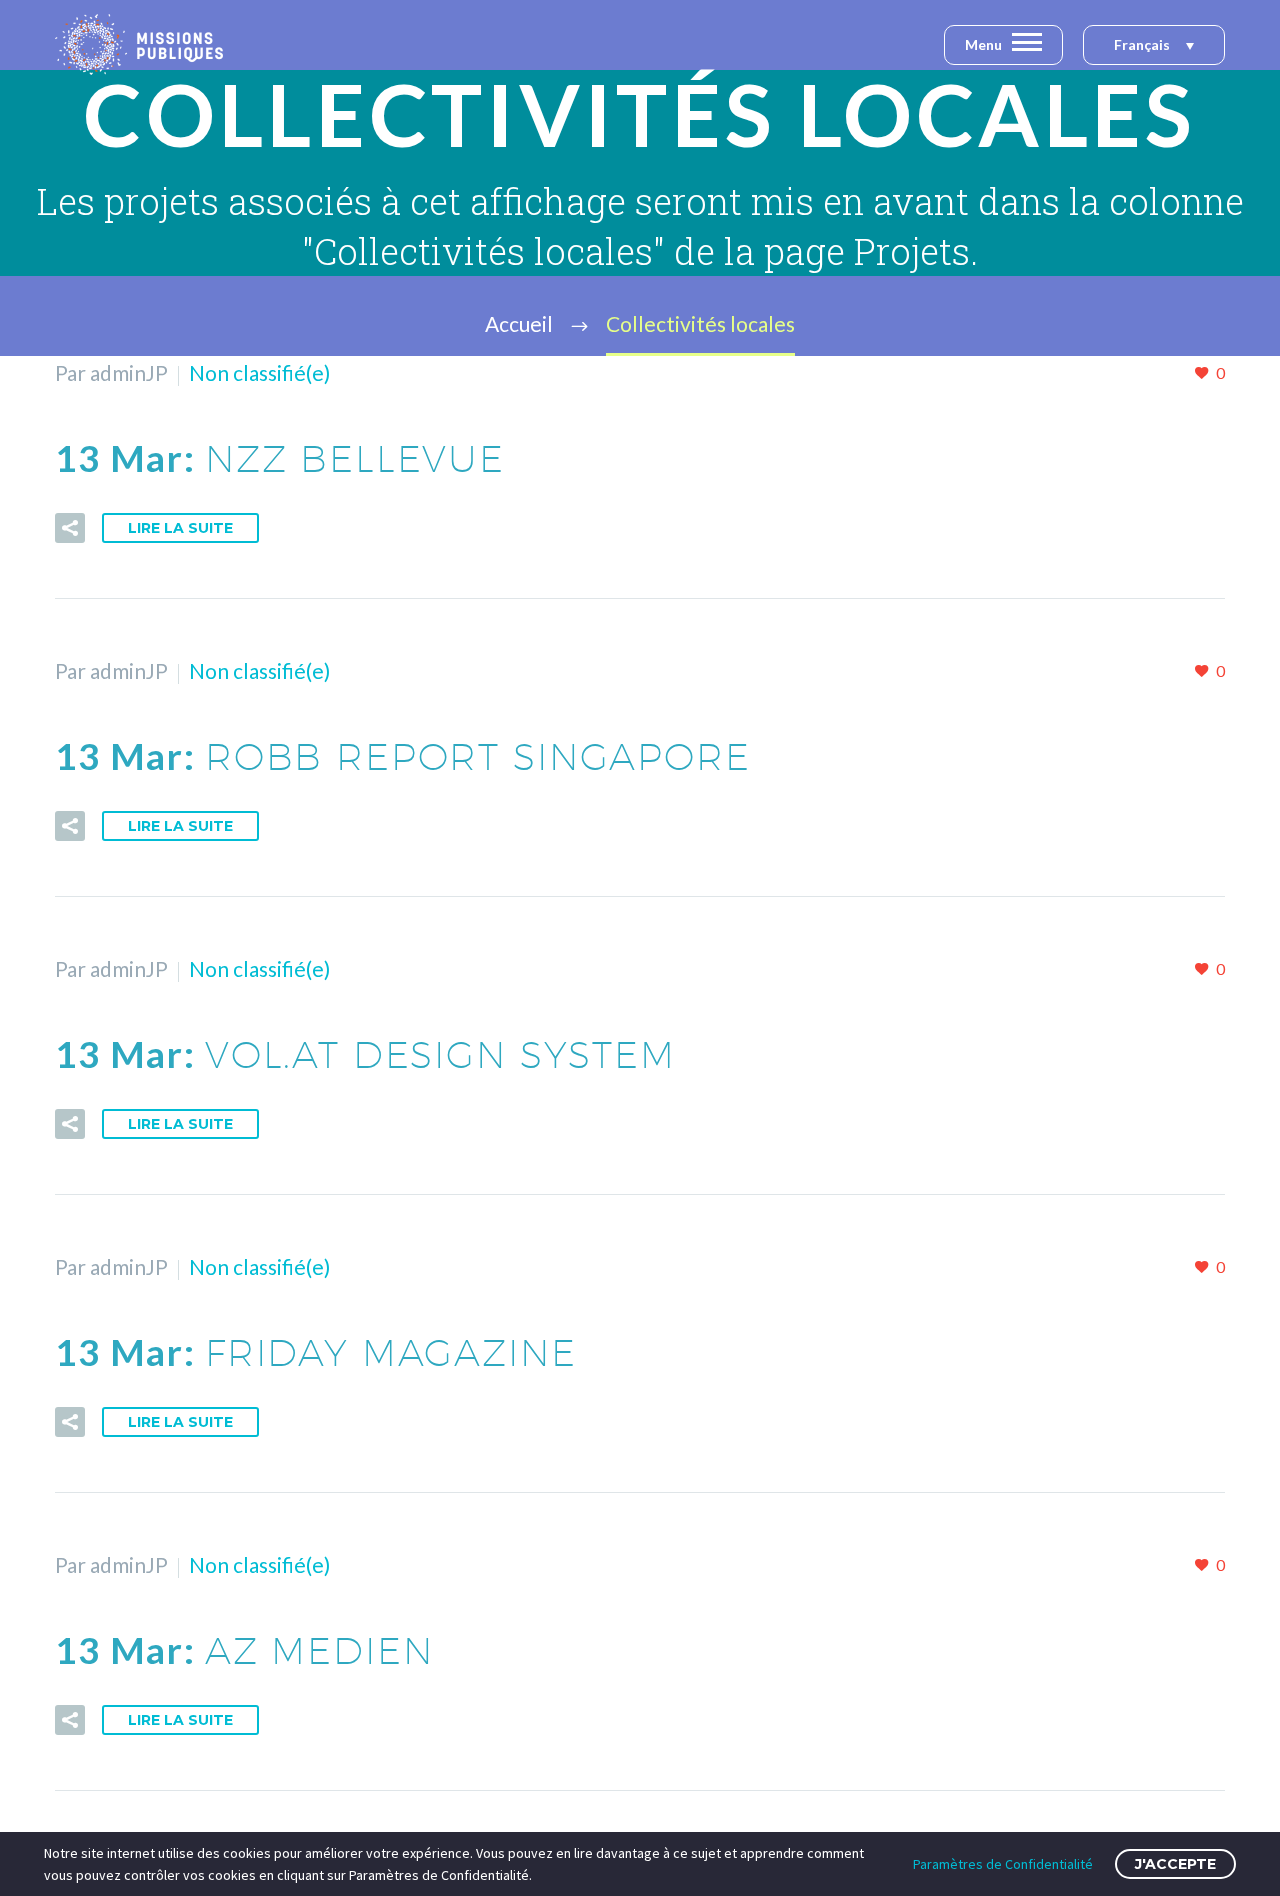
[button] (1154, 46)
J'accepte (1175, 1864)
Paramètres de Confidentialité (1003, 1864)
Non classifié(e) (259, 372)
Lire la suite (180, 528)
